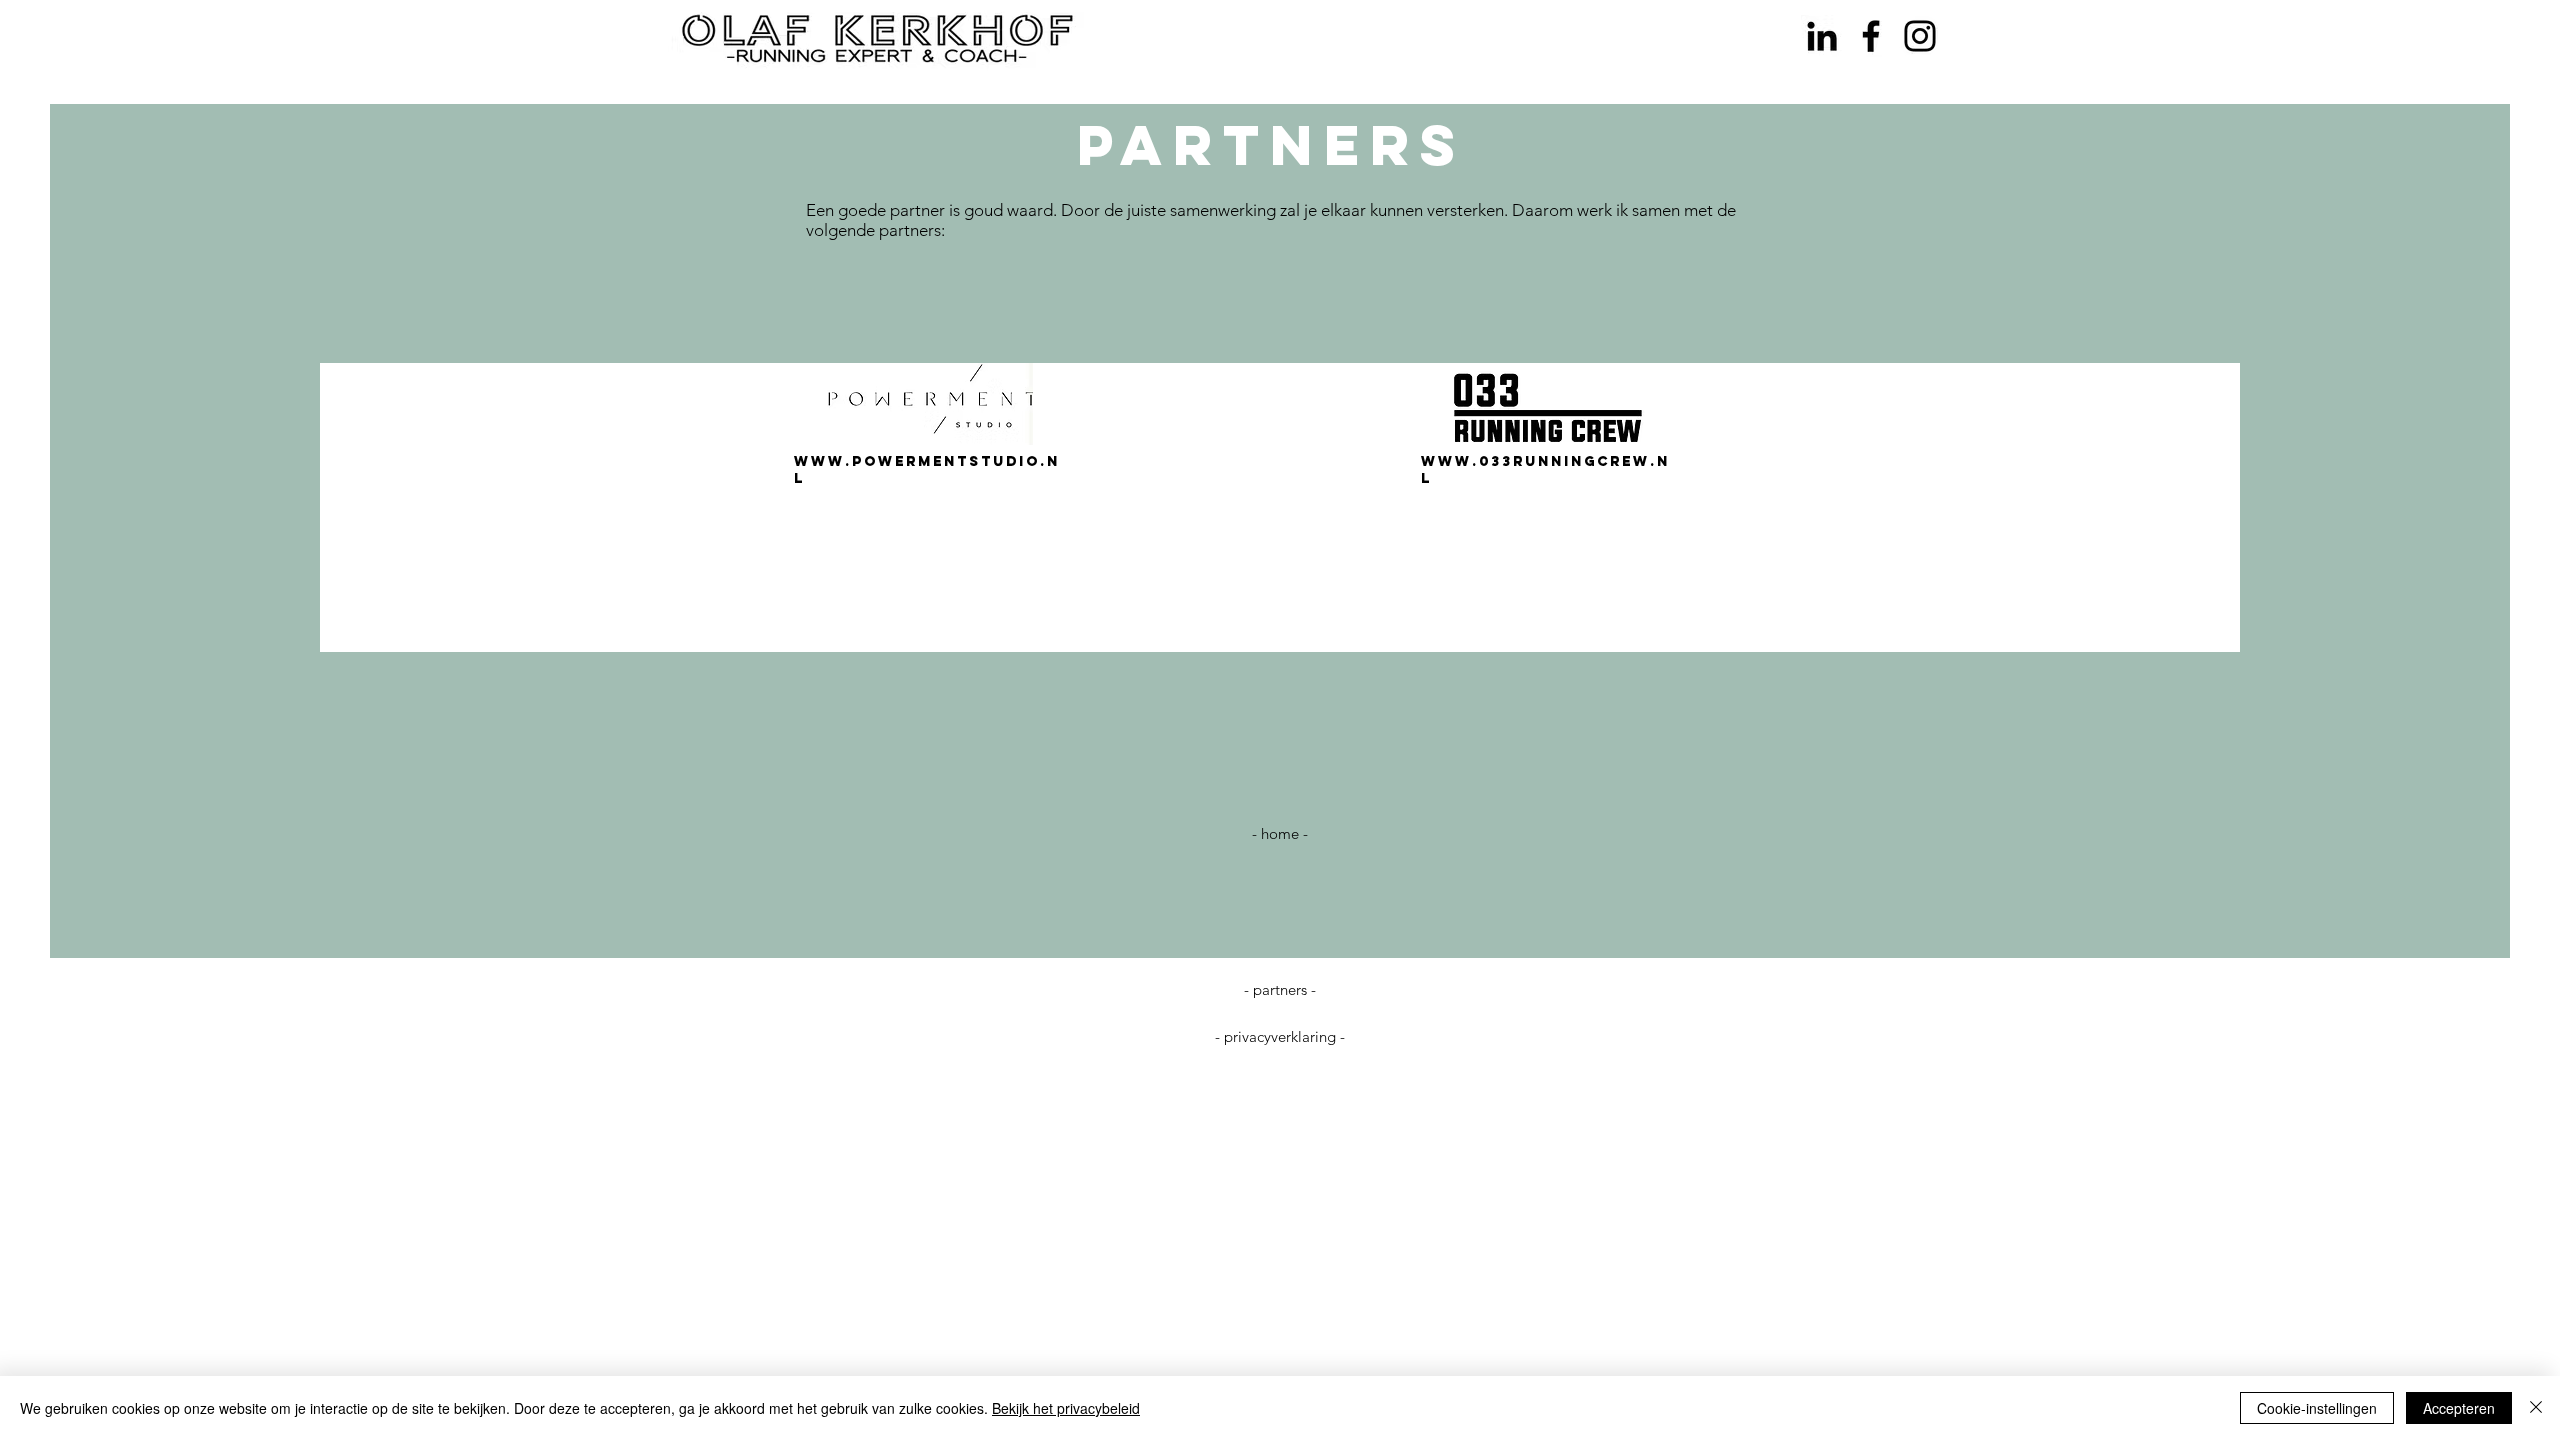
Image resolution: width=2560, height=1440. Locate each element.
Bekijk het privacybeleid (1066, 1408)
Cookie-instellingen (2317, 1408)
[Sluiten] (2536, 1408)
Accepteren (2459, 1408)
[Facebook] (1871, 36)
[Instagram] (1920, 36)
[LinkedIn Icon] (1822, 36)
